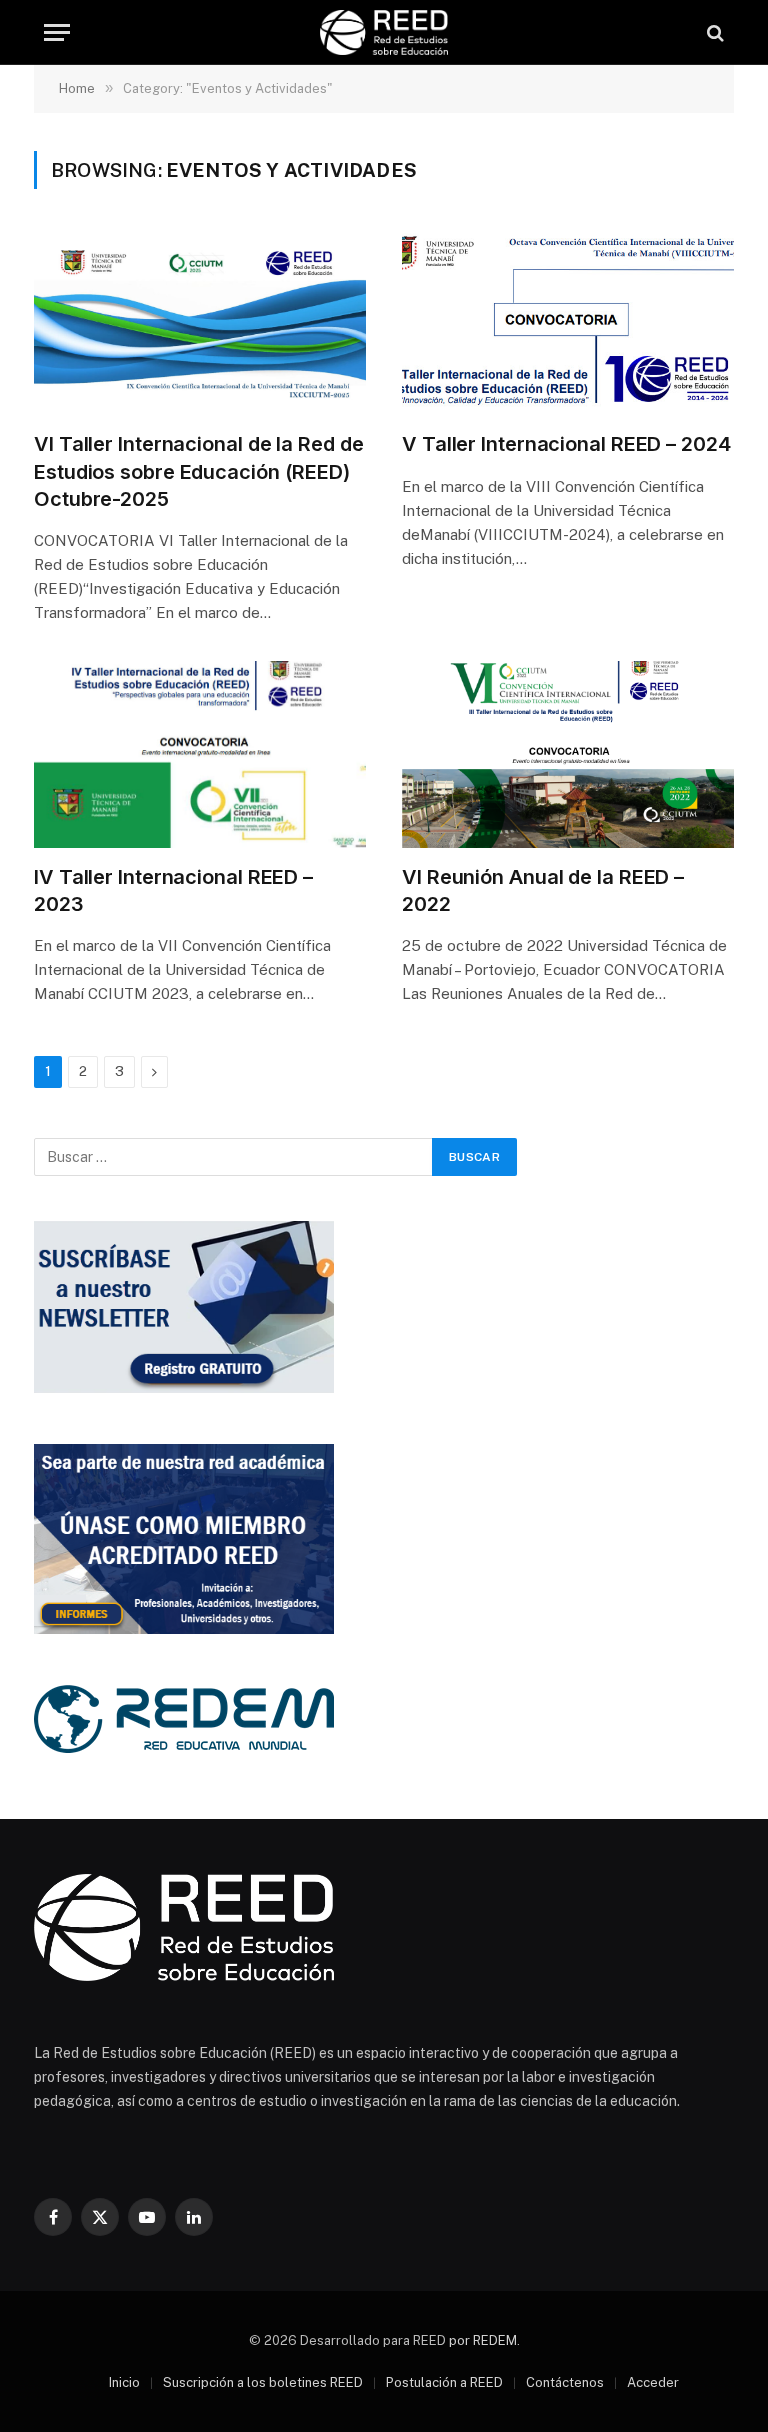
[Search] (713, 32)
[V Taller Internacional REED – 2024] (568, 322)
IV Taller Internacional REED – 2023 (173, 890)
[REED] (383, 32)
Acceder (653, 2382)
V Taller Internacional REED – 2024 (566, 444)
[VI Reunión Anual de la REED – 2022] (568, 754)
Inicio (124, 2382)
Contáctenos (565, 2382)
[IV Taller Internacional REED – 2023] (200, 754)
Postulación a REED (444, 2382)
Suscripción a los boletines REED (263, 2382)
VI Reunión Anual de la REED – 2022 (543, 890)
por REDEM (483, 2340)
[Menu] (57, 32)
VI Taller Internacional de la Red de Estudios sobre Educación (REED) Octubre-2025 (198, 471)
